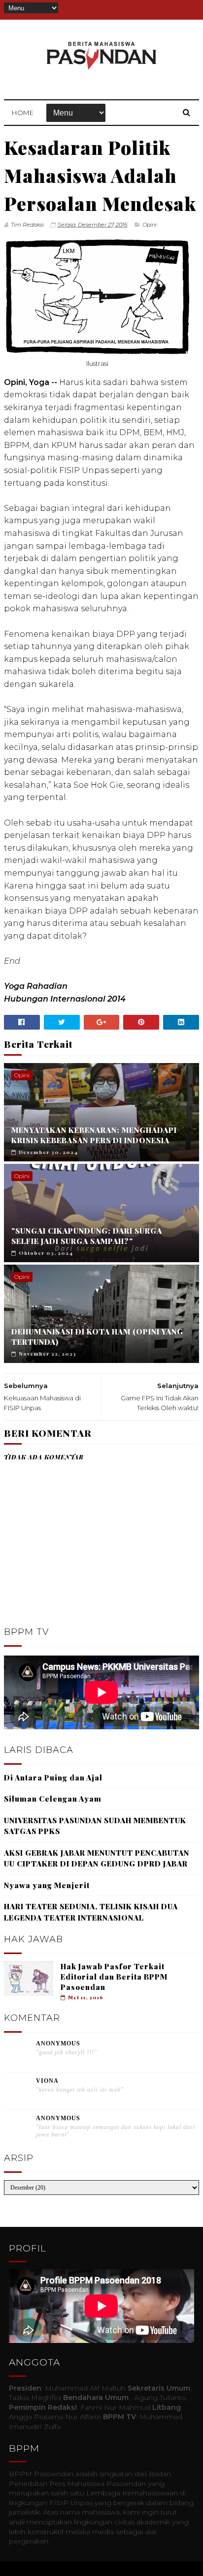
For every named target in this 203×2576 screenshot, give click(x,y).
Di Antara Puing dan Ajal (53, 1777)
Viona (47, 2081)
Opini (150, 225)
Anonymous (58, 2043)
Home (23, 113)
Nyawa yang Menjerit (47, 1885)
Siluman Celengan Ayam (53, 1799)
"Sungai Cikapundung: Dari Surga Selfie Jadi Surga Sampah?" (87, 1236)
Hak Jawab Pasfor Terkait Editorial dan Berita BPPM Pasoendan (114, 1977)
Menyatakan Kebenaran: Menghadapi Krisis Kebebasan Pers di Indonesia (94, 1135)
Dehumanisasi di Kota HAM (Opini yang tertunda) (97, 1337)
